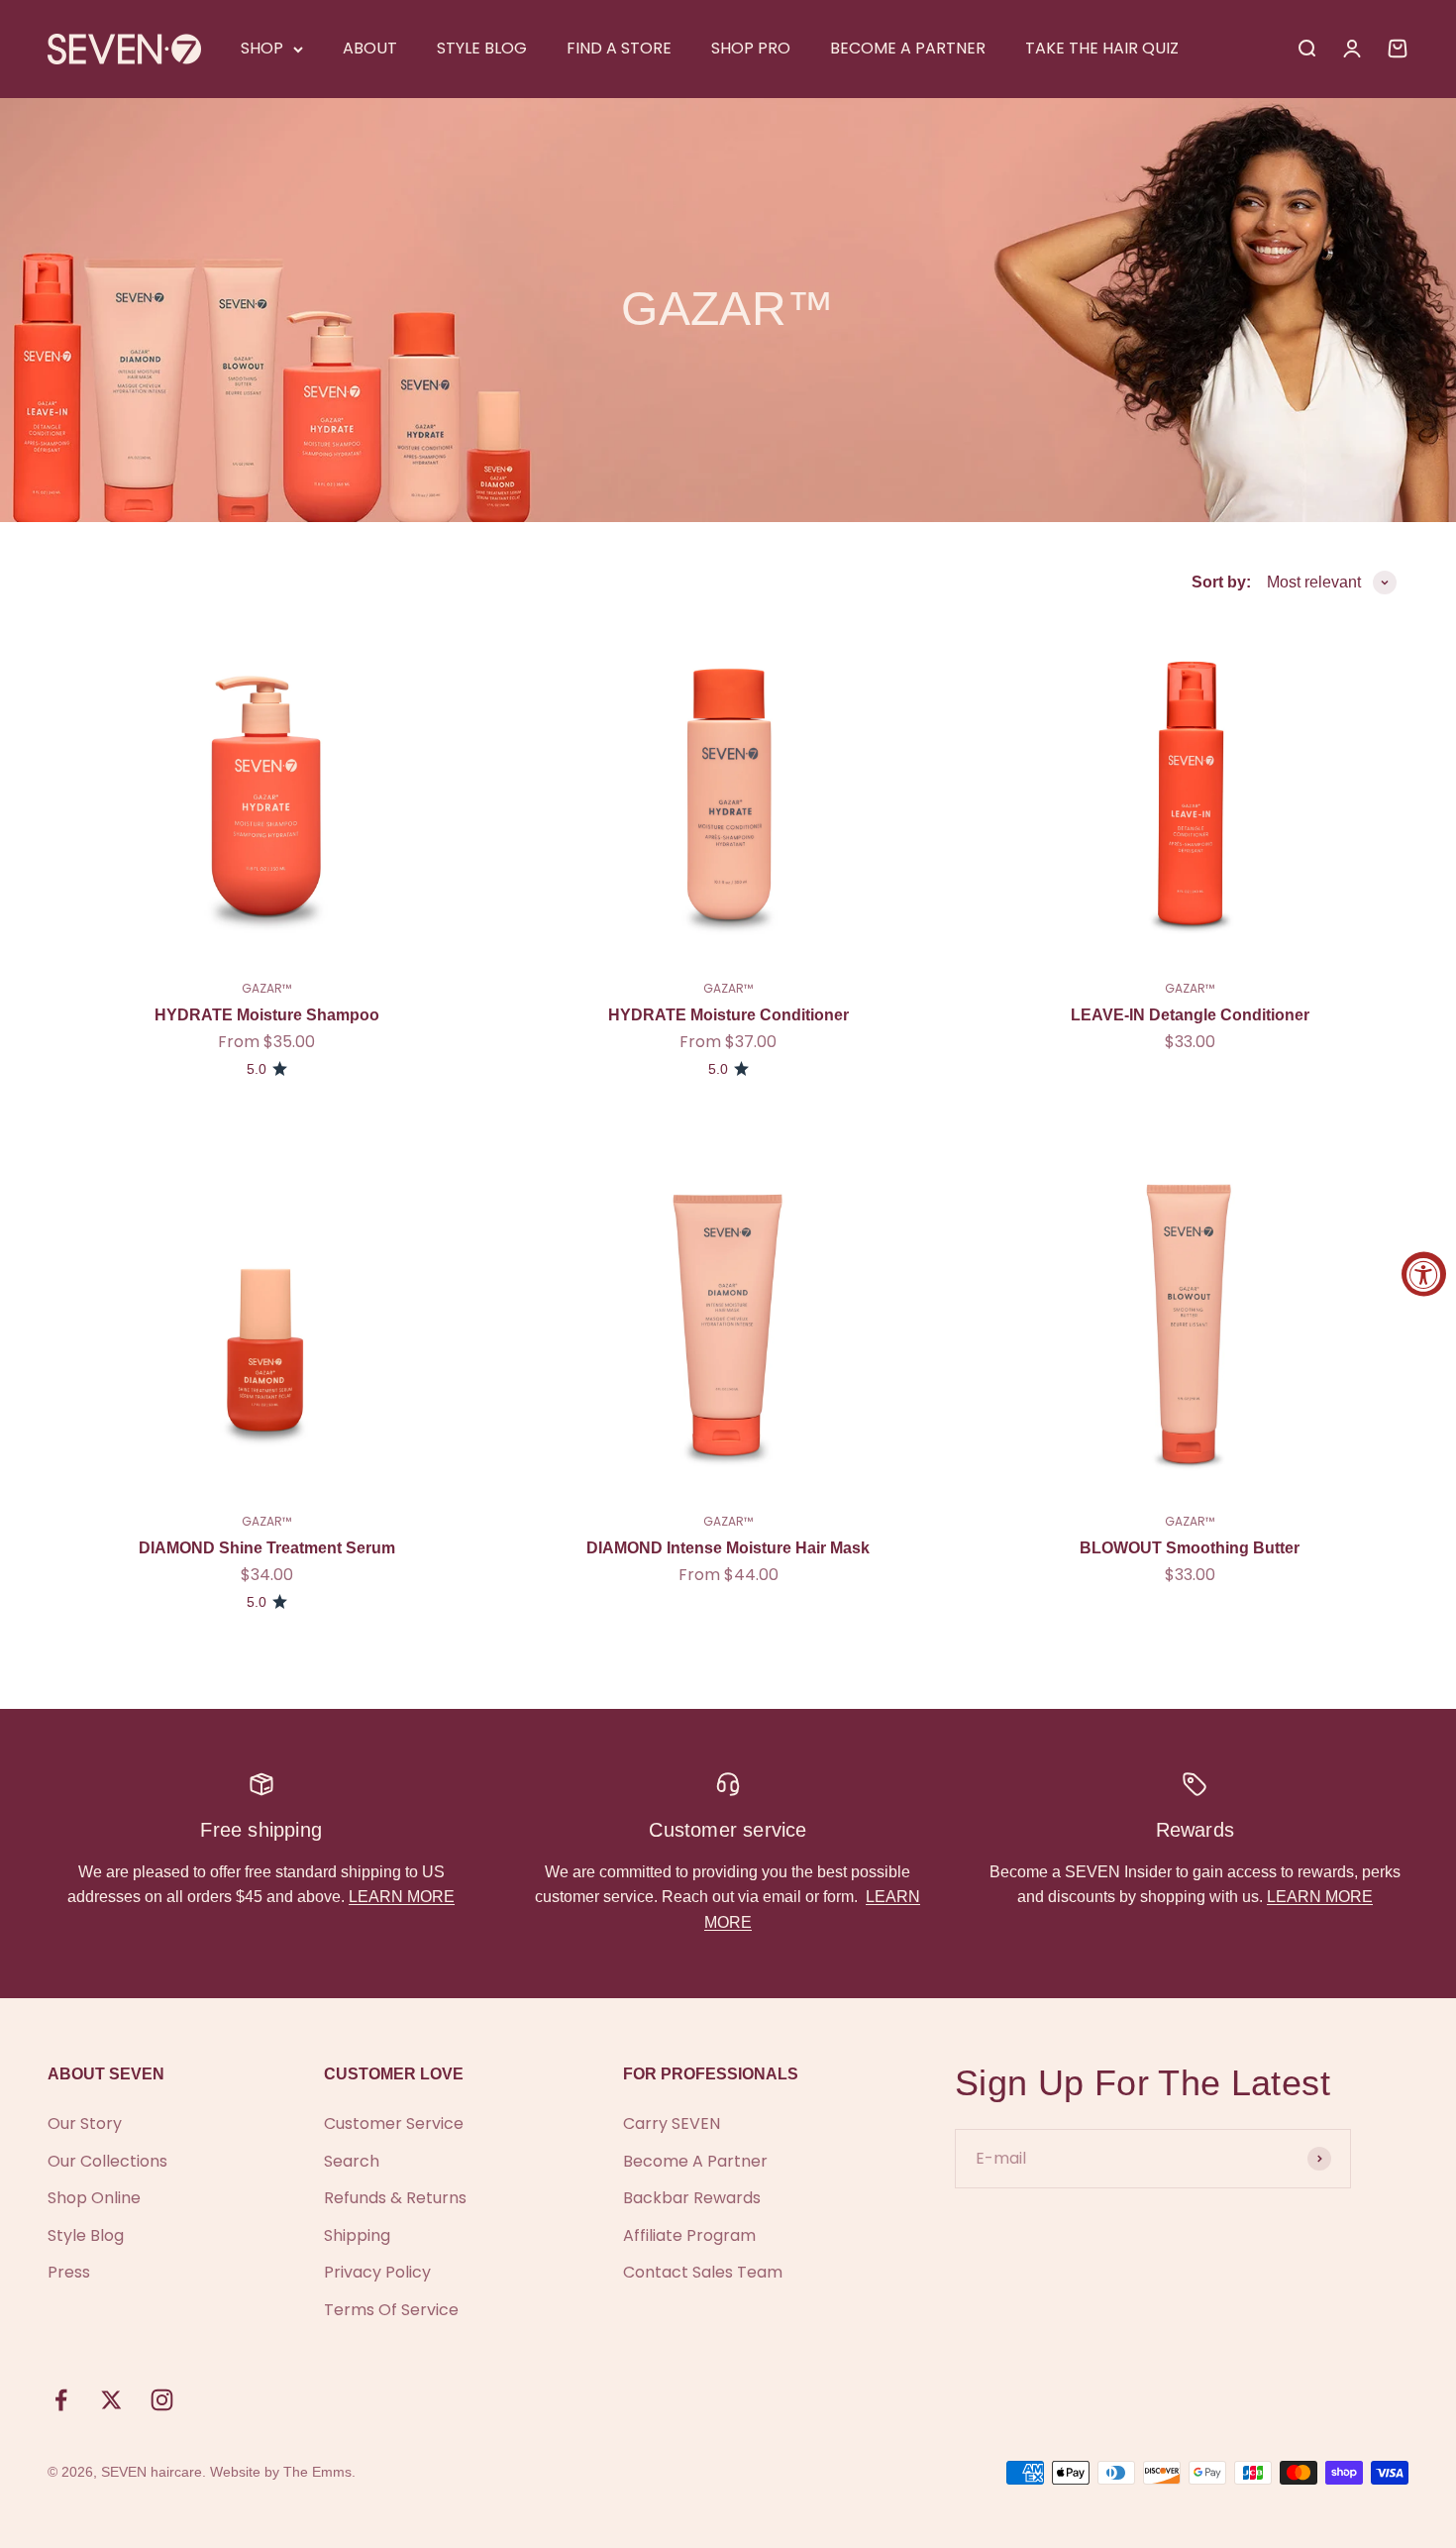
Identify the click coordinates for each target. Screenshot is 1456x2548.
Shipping (357, 2235)
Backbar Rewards (692, 2198)
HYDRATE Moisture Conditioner (728, 1015)
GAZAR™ (266, 988)
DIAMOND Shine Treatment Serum (267, 1548)
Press (69, 2272)
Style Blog (86, 2235)
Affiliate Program (689, 2235)
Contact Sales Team (703, 2272)
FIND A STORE (619, 48)
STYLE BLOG (482, 48)
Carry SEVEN (672, 2123)
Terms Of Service (391, 2310)
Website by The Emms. (283, 2472)
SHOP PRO (751, 48)
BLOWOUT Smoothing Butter (1190, 1548)
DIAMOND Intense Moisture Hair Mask (728, 1548)
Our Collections (107, 2161)
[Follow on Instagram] (162, 2400)
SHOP (262, 48)
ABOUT (370, 48)
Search (352, 2161)
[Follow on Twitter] (111, 2400)
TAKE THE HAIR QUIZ (1102, 48)
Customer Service (394, 2123)
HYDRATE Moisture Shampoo (267, 1015)
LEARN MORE (402, 1897)
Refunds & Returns (395, 2198)
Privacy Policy (377, 2272)
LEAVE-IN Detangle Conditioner (1190, 1015)
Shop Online (94, 2198)
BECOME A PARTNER (908, 48)
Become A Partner (695, 2161)
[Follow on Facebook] (61, 2400)
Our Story (85, 2123)
